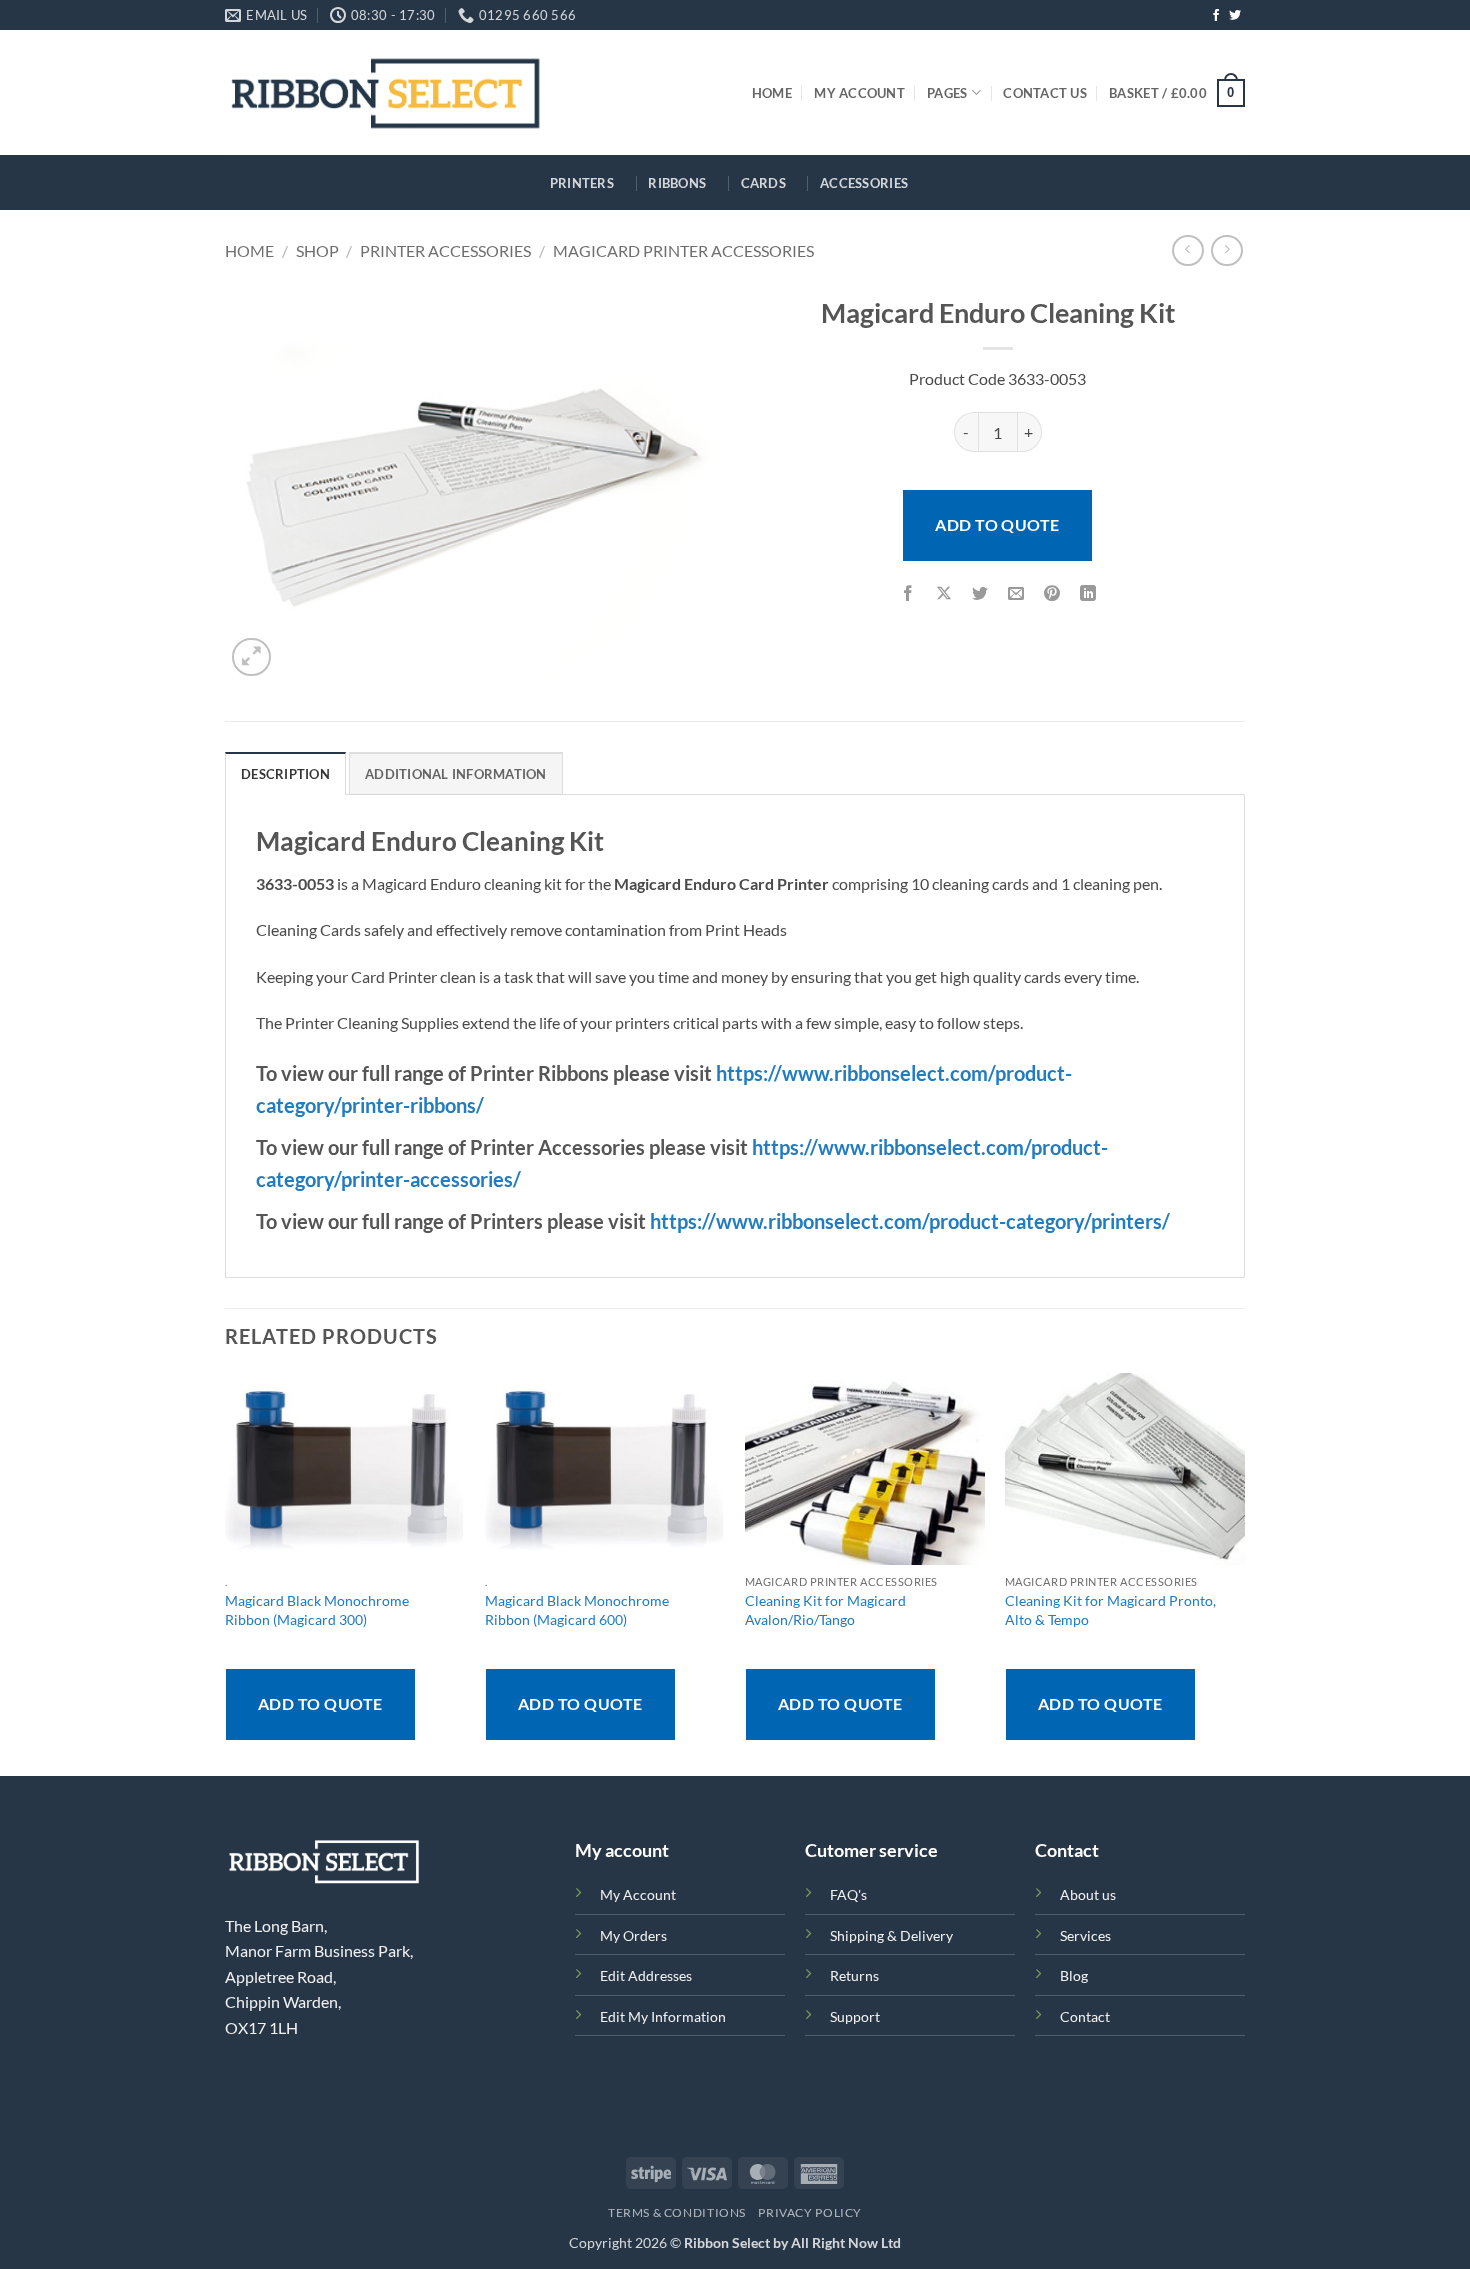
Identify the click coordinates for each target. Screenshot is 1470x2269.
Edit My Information (663, 2016)
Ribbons (677, 183)
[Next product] (1187, 250)
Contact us (1045, 93)
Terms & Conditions (677, 2212)
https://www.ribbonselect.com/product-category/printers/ (910, 1221)
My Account (859, 93)
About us (1088, 1894)
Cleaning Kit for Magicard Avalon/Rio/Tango (825, 1610)
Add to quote (997, 524)
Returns (854, 1975)
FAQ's (848, 1894)
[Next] (1244, 1573)
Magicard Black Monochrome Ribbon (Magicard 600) (577, 1610)
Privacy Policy (810, 2212)
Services (1085, 1935)
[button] (1177, 93)
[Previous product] (1226, 250)
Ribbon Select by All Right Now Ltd (792, 2242)
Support (855, 2016)
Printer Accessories (445, 250)
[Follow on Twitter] (1235, 16)
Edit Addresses (646, 1975)
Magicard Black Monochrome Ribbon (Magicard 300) (317, 1610)
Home (772, 93)
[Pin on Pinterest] (1052, 594)
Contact (1085, 2016)
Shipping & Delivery (891, 1935)
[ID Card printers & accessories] (385, 92)
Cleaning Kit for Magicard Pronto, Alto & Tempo (1110, 1610)
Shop (317, 250)
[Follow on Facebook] (1216, 16)
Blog (1074, 1975)
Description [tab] (285, 774)
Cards (763, 183)
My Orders (633, 1935)
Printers (582, 183)
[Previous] (226, 1573)
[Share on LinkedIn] (1088, 594)
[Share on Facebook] (907, 594)
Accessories (864, 183)
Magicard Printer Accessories (683, 250)
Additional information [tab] (456, 774)
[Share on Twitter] (980, 594)
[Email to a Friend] (1016, 594)
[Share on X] (944, 594)
